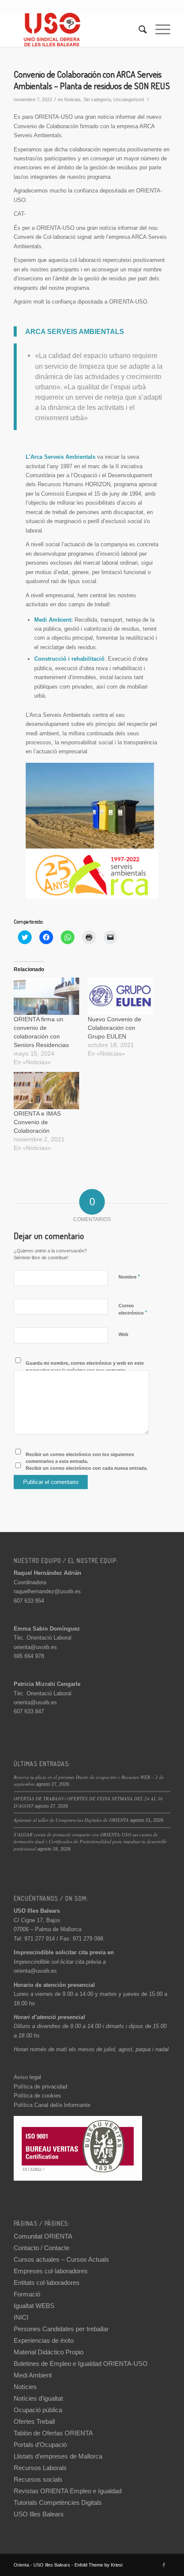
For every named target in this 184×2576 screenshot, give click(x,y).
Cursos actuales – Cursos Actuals (61, 2259)
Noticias (73, 99)
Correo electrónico (133, 1309)
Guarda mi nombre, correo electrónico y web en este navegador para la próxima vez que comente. (85, 1367)
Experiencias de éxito (44, 2340)
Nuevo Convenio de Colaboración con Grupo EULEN (114, 1028)
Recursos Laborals (40, 2468)
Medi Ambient (33, 2375)
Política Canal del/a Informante (52, 2105)
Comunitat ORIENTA (43, 2236)
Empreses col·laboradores (51, 2271)
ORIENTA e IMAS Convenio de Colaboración (37, 1122)
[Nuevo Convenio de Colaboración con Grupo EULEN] (120, 996)
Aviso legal (27, 2077)
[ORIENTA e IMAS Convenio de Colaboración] (46, 1091)
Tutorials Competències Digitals (58, 2502)
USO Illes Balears (39, 2514)
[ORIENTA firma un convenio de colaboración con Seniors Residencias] (46, 996)
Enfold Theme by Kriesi (98, 2565)
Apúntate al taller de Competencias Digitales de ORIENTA (71, 1820)
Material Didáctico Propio (49, 2352)
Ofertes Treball (34, 2421)
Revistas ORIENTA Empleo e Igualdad (68, 2491)
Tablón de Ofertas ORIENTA (53, 2433)
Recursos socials (38, 2479)
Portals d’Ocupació (40, 2445)
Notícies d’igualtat (38, 2398)
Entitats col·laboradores (47, 2283)
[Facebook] (164, 2565)
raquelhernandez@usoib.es (47, 1591)
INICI (21, 2317)
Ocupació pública (38, 2410)
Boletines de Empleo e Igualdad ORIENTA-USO (81, 2364)
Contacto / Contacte (42, 2248)
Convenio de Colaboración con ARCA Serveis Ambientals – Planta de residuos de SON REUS (92, 80)
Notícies (25, 2387)
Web (123, 1334)
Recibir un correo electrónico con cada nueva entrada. (87, 1468)
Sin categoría (97, 99)
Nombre (129, 1277)
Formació (27, 2294)
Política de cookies (37, 2096)
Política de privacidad (40, 2087)
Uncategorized (129, 99)
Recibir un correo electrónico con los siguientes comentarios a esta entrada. (80, 1458)
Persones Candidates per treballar (61, 2329)
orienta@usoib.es (35, 1647)
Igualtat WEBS (34, 2306)
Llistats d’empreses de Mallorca (58, 2456)
